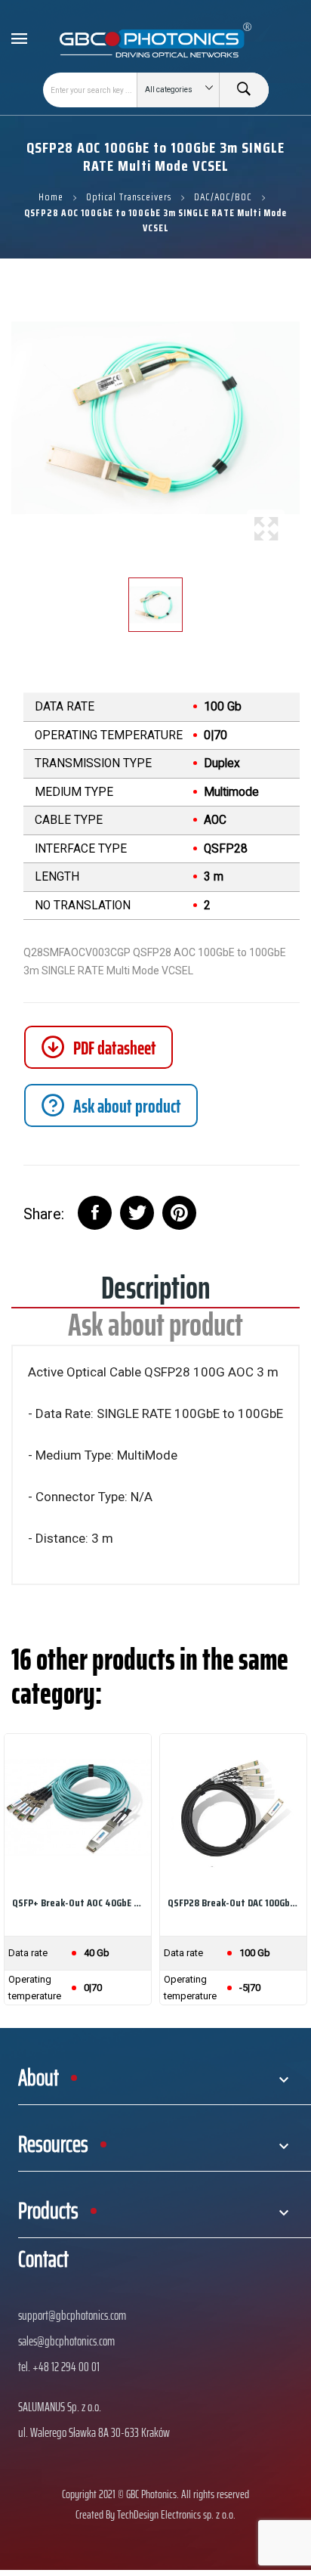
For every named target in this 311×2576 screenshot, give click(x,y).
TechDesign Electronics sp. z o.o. (176, 2514)
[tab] (111, 1105)
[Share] (95, 1213)
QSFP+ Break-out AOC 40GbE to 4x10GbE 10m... (78, 1903)
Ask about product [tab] (155, 1330)
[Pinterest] (179, 1213)
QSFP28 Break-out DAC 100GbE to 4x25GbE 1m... (233, 1903)
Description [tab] (155, 1293)
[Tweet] (137, 1213)
